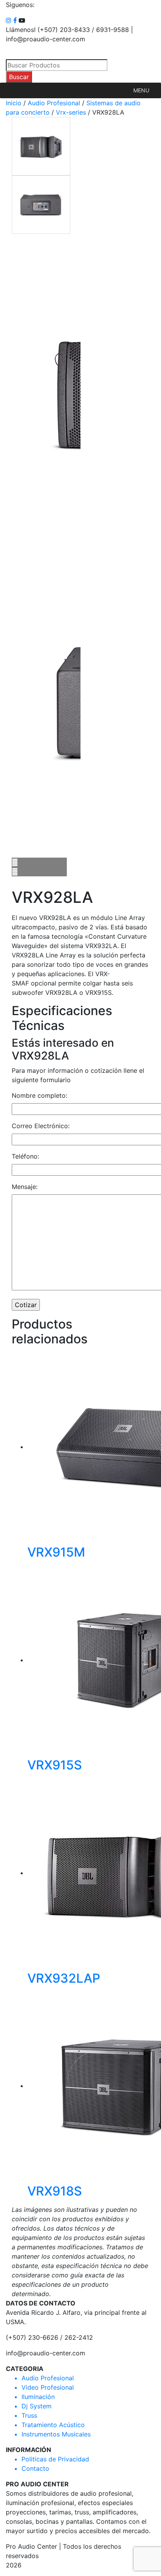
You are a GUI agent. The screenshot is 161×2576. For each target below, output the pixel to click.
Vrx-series (71, 112)
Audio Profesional (54, 103)
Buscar (19, 77)
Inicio (14, 103)
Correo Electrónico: (41, 1126)
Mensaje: (25, 1187)
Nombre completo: (39, 1095)
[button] (141, 90)
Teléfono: (25, 1156)
